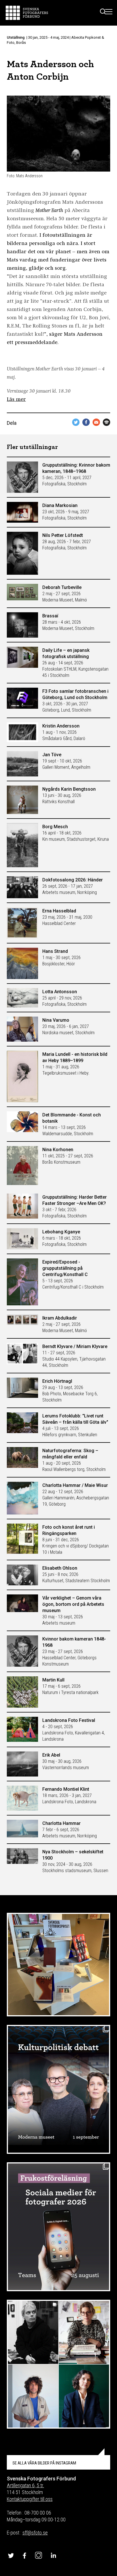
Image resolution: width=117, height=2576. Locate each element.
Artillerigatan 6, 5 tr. (25, 2485)
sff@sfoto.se (35, 2533)
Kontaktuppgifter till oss (30, 2499)
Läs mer (16, 400)
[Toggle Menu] (109, 13)
